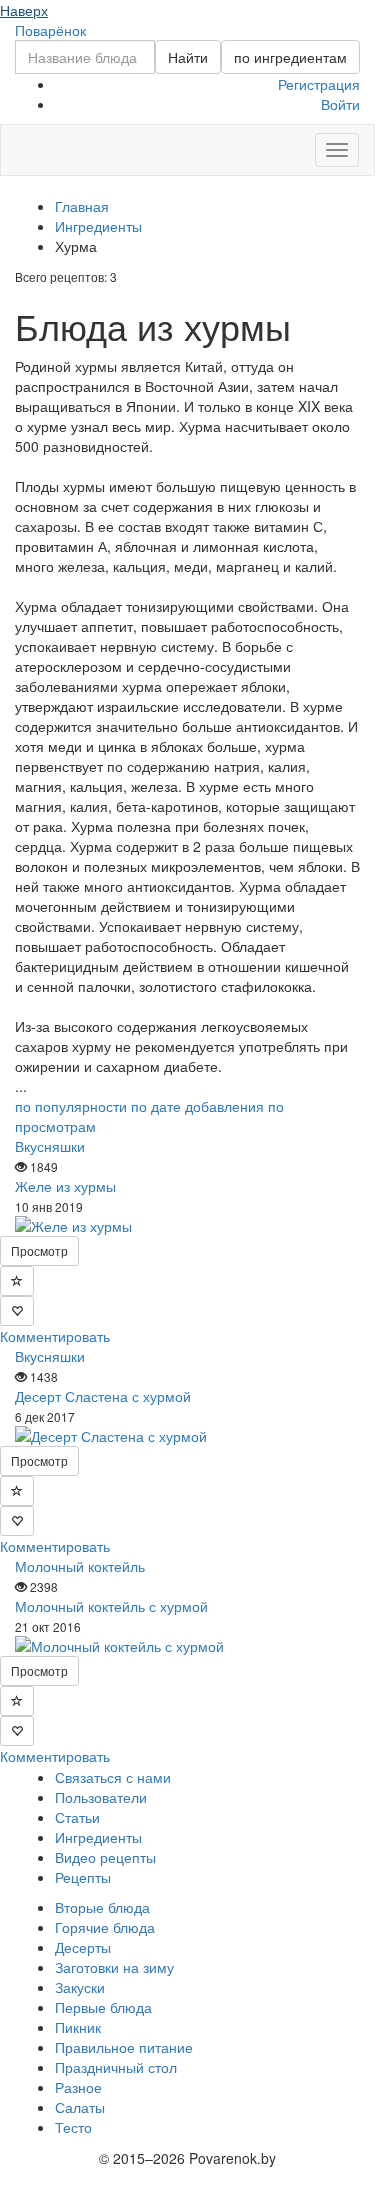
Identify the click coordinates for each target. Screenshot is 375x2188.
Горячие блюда (105, 1927)
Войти (340, 104)
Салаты (80, 2107)
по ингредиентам (290, 57)
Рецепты (83, 1877)
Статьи (77, 1817)
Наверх (24, 10)
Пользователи (101, 1797)
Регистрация (319, 84)
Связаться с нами (113, 1777)
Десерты (83, 1947)
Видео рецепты (105, 1857)
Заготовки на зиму (114, 1967)
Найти (188, 57)
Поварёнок (50, 30)
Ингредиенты (98, 1837)
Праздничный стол (116, 2067)
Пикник (78, 2027)
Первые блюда (103, 2007)
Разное (78, 2087)
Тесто (73, 2127)
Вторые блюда (102, 1907)
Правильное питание (124, 2047)
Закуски (80, 1987)
